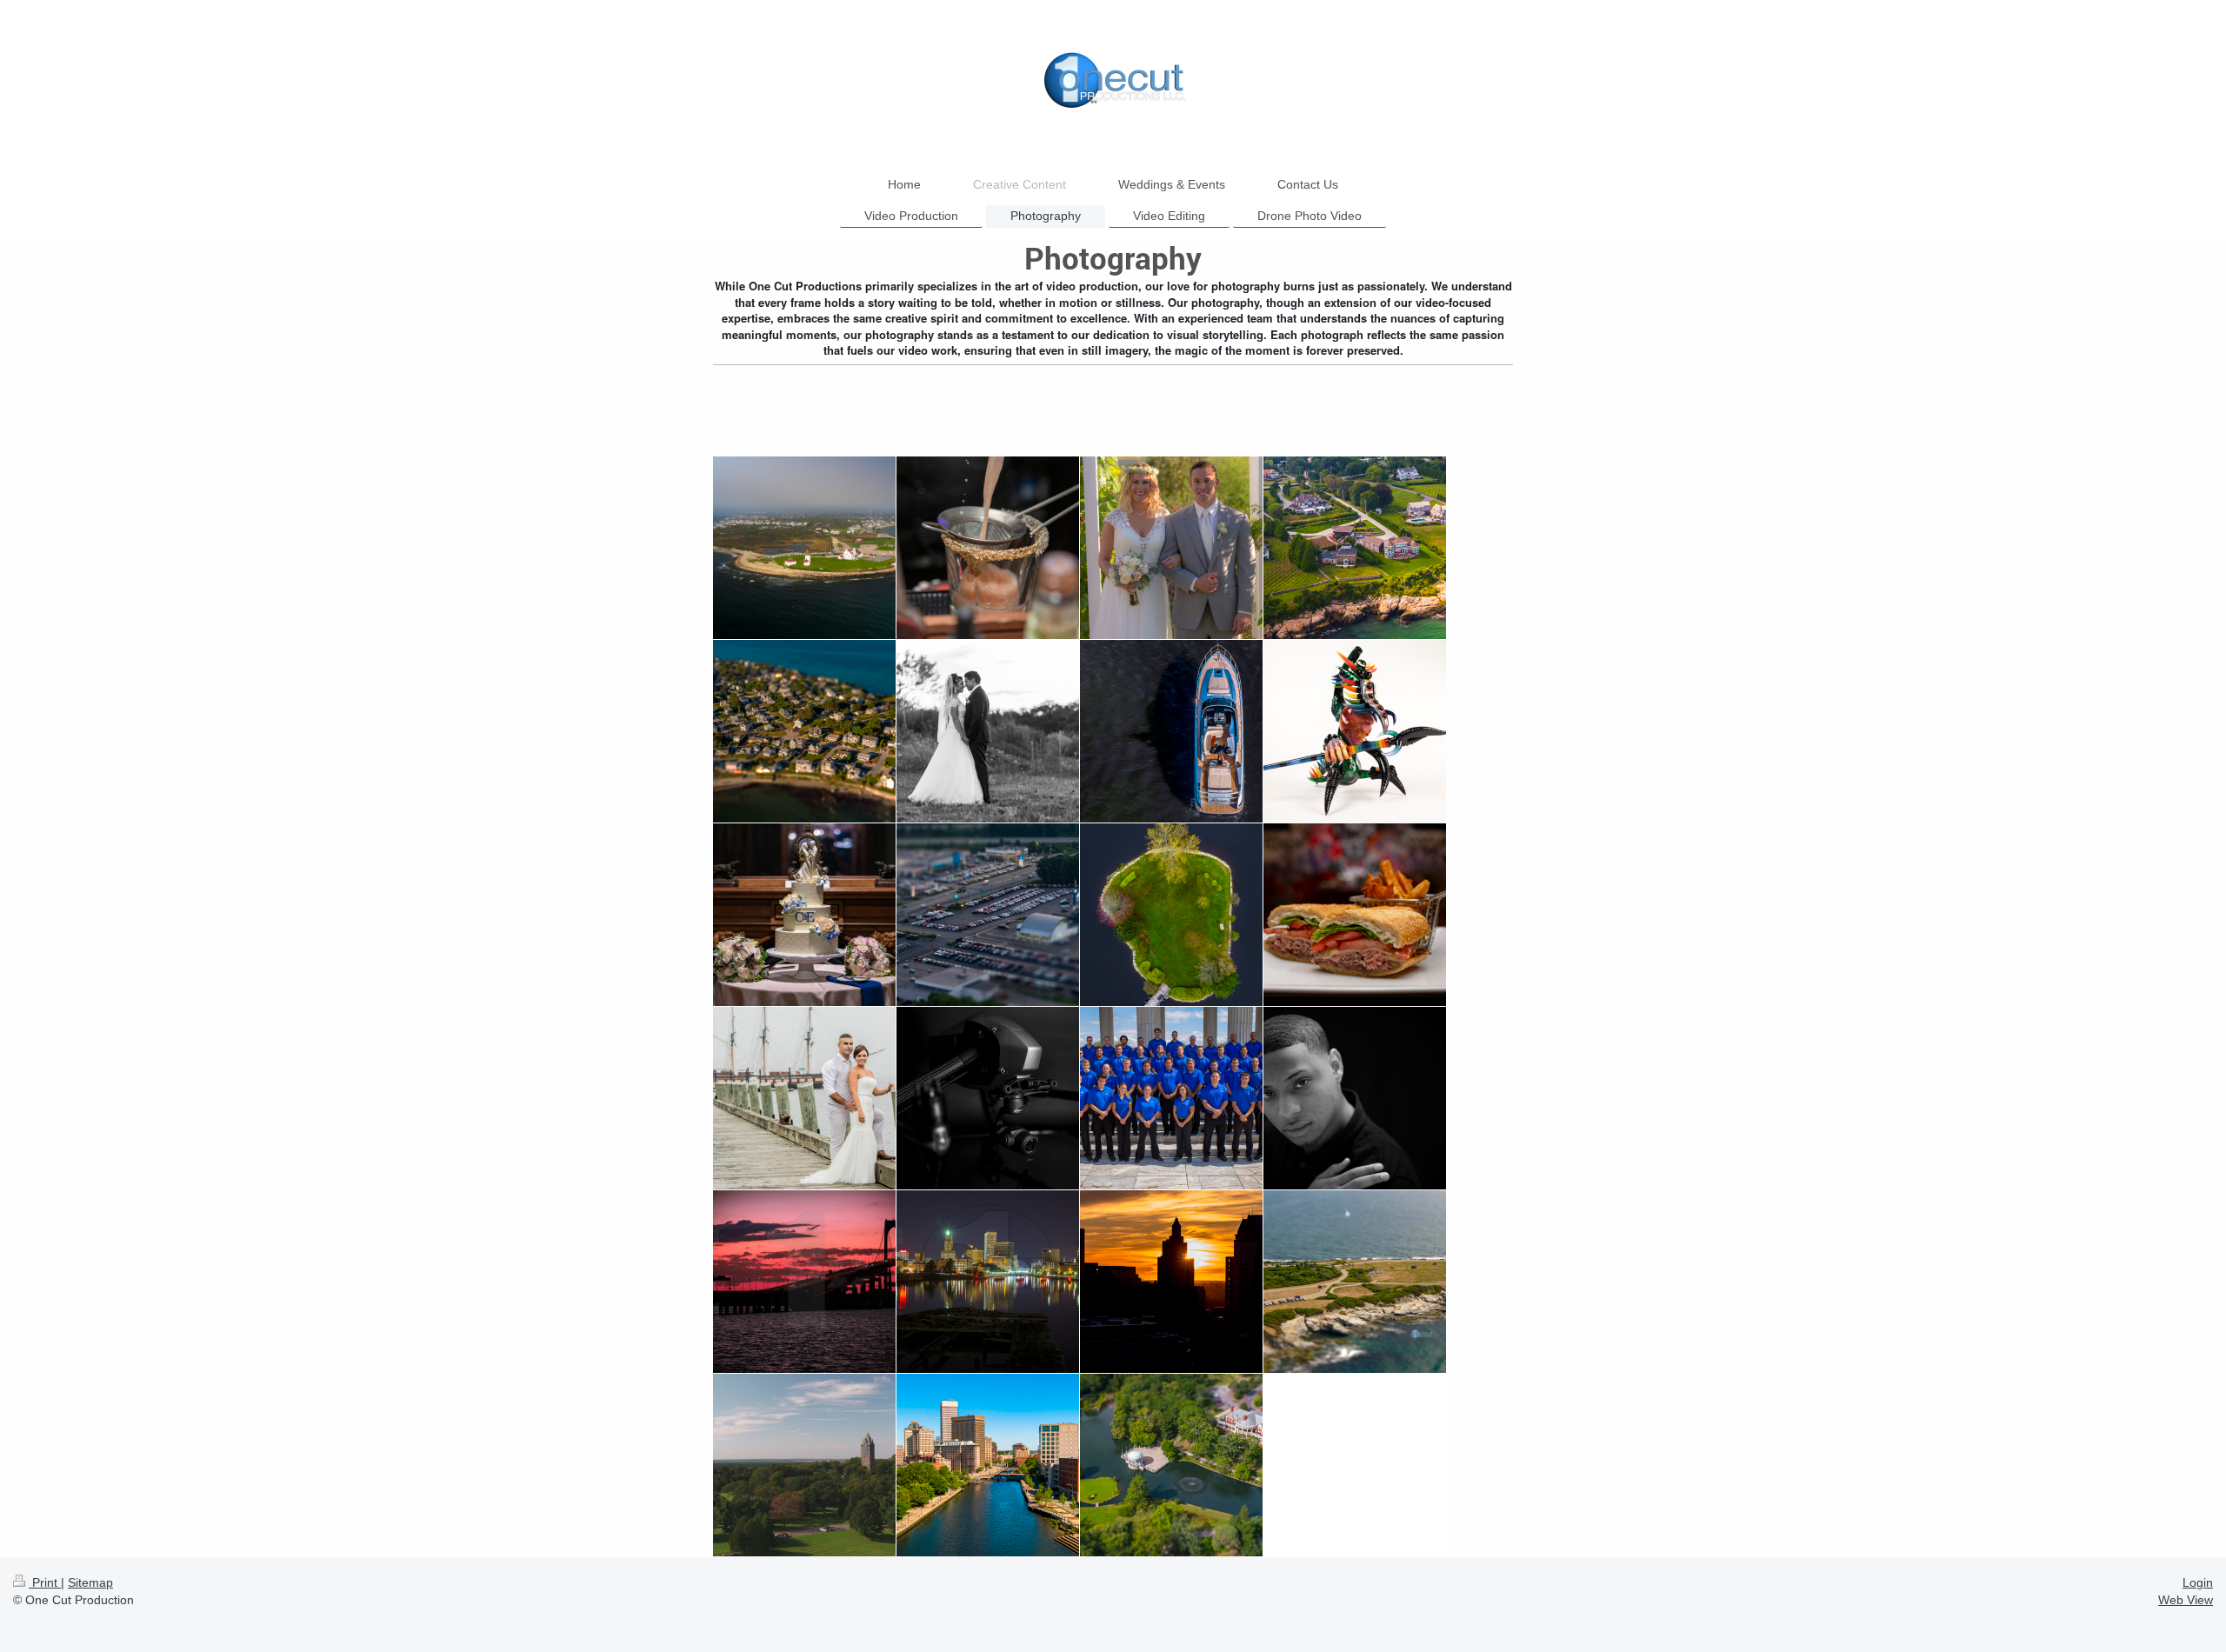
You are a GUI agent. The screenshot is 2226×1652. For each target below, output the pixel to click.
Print (45, 1582)
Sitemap (90, 1582)
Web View (2186, 1600)
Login (2198, 1582)
